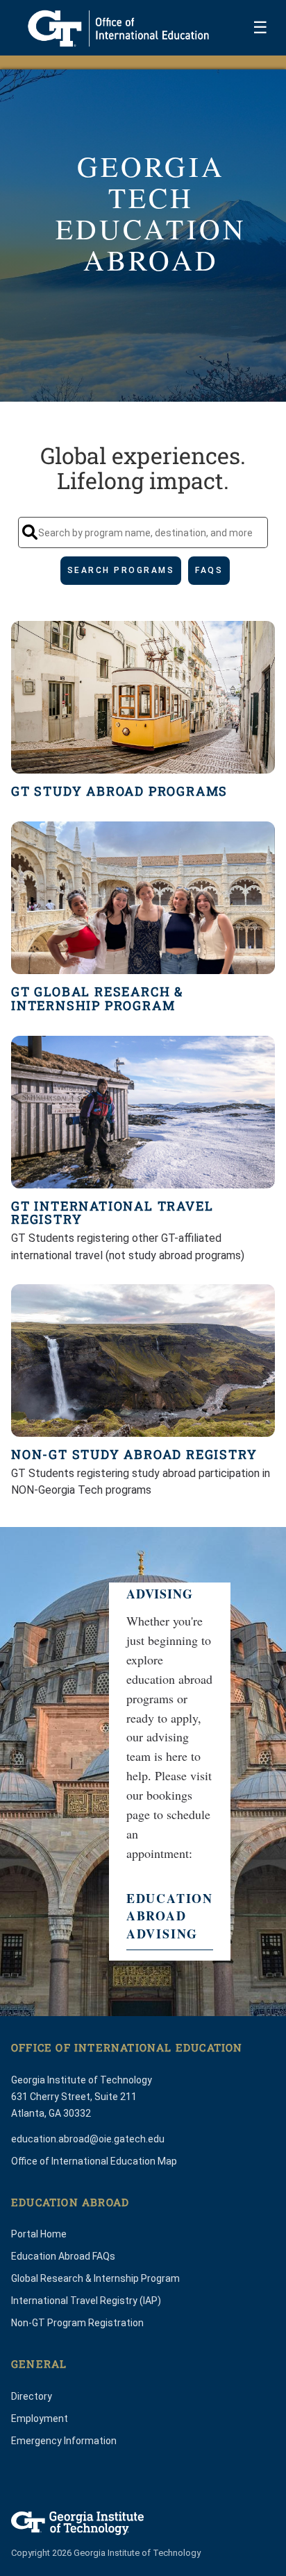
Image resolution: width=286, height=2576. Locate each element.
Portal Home (39, 2234)
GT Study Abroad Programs (119, 792)
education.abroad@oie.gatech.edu (88, 2139)
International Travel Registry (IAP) (86, 2301)
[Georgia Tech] (77, 2523)
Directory (32, 2396)
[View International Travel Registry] (143, 1112)
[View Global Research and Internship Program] (143, 898)
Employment (40, 2419)
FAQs (209, 570)
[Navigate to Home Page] (118, 28)
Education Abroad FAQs (63, 2256)
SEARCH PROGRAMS (121, 570)
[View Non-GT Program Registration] (143, 1360)
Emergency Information (64, 2441)
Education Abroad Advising (170, 1916)
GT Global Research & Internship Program (97, 999)
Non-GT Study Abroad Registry (134, 1455)
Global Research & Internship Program (95, 2278)
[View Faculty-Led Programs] (143, 697)
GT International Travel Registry (112, 1213)
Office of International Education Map (94, 2161)
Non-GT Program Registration (77, 2323)
